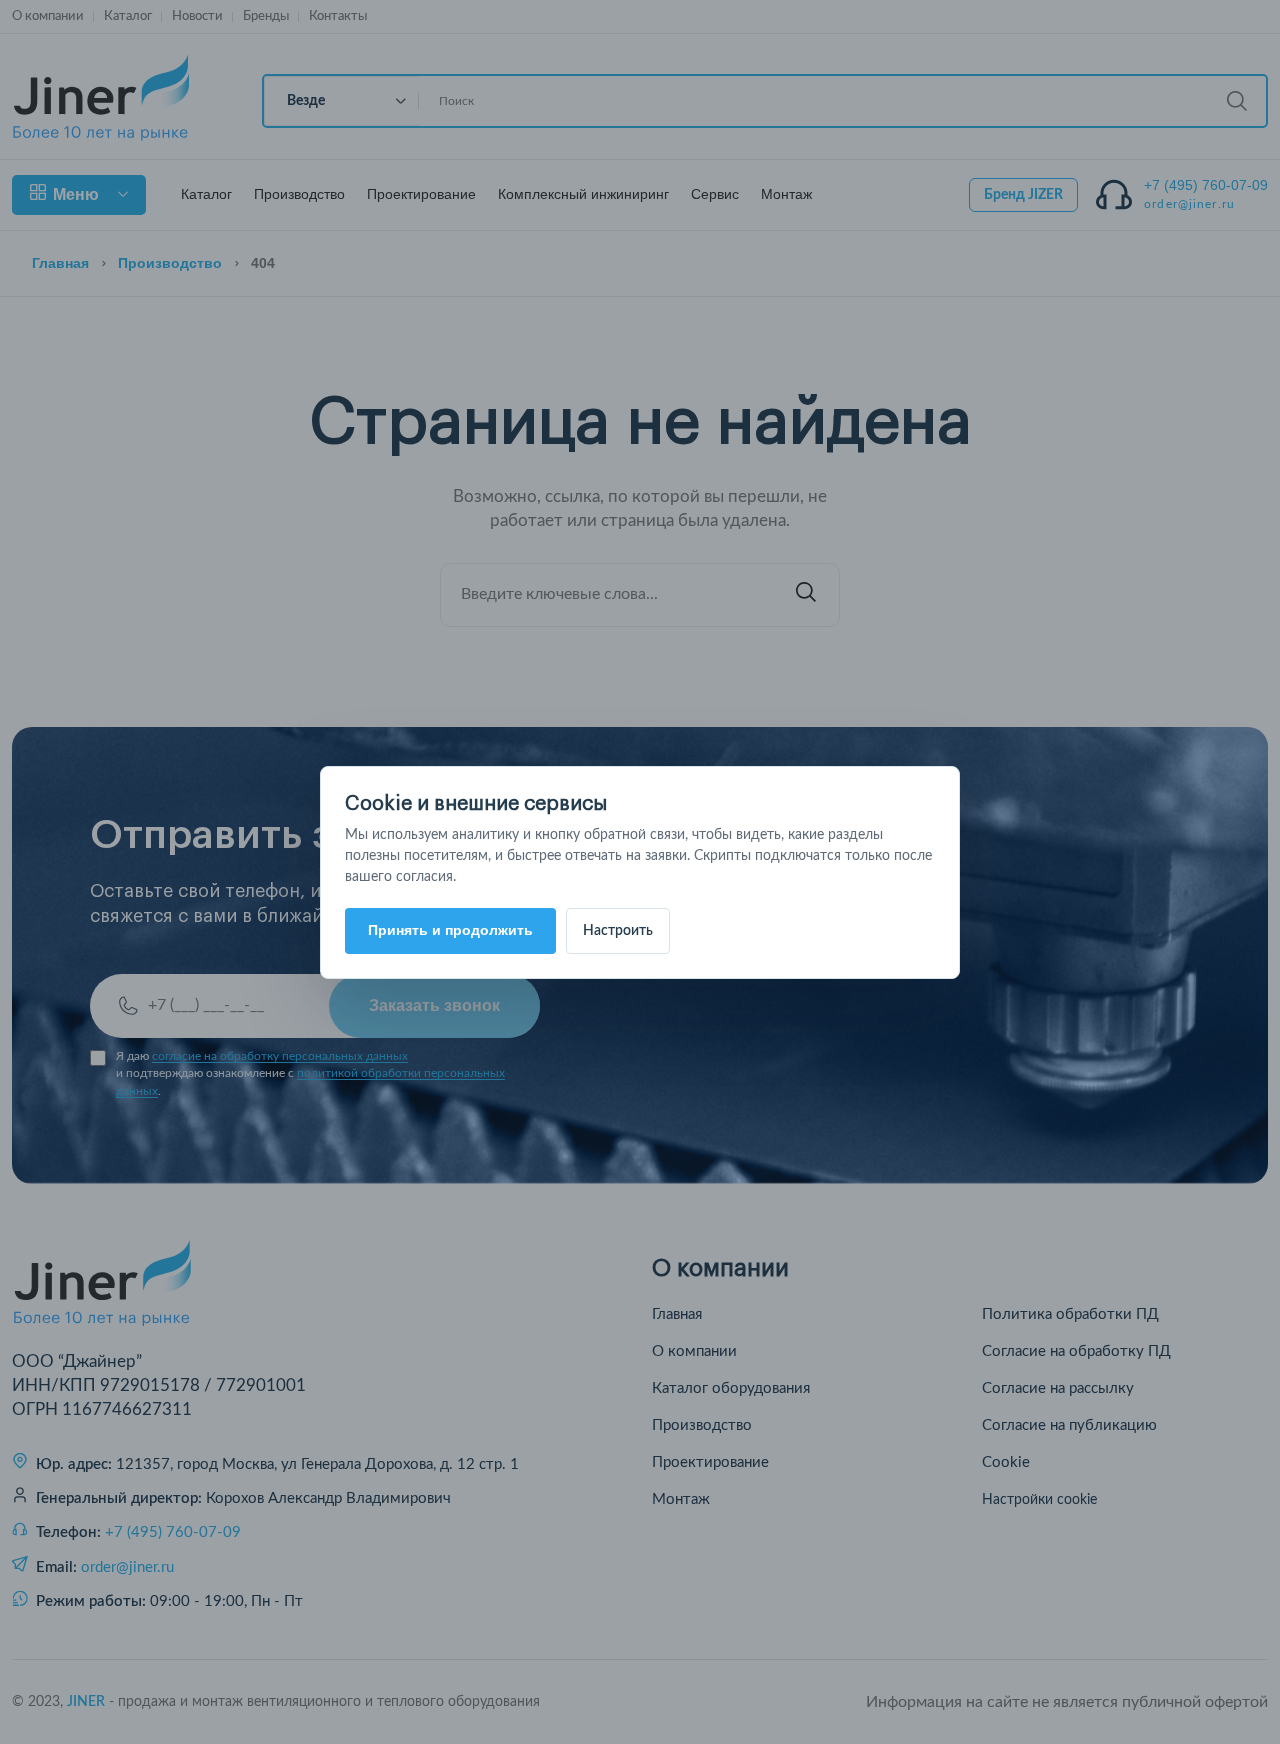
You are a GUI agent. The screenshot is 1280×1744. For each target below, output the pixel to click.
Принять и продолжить (450, 930)
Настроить (618, 931)
